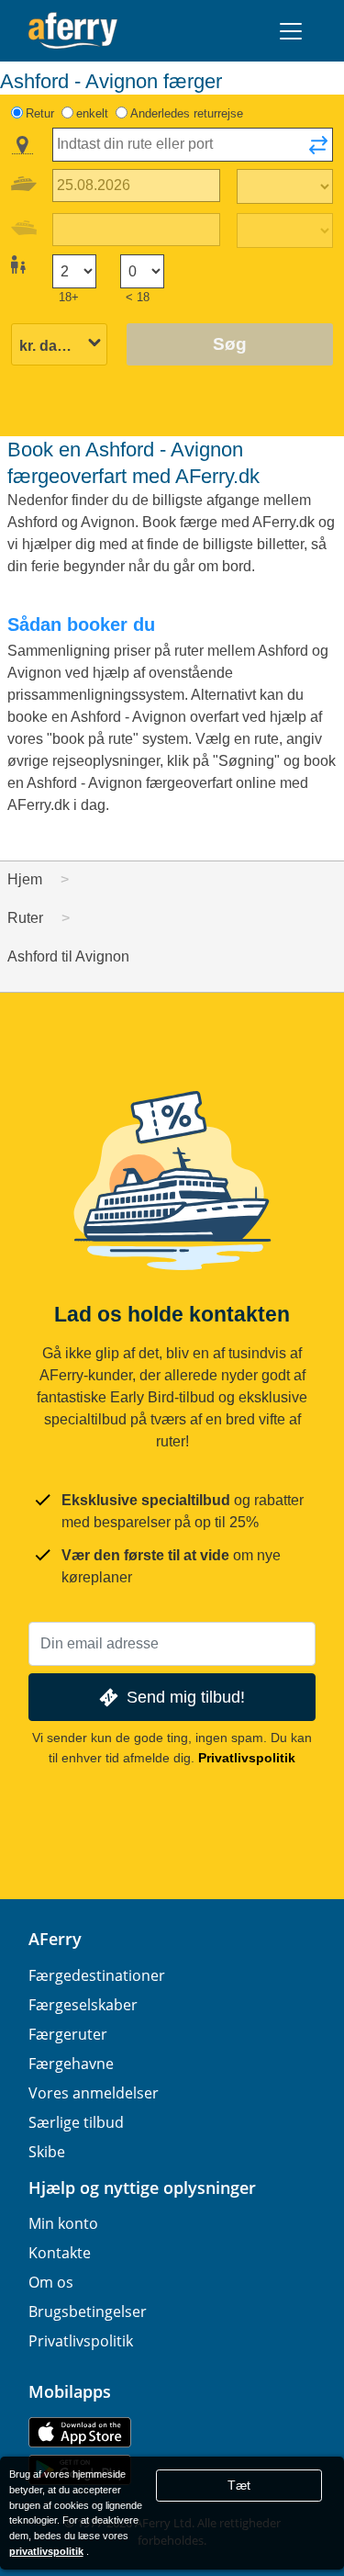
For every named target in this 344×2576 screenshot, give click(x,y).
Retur (40, 113)
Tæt (239, 2485)
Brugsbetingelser (88, 2312)
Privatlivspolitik (247, 1758)
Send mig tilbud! (186, 1697)
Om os (51, 2282)
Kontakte (60, 2253)
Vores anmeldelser (94, 2093)
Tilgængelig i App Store (80, 2432)
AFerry (55, 1939)
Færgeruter (68, 2034)
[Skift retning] (318, 151)
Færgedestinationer (97, 1975)
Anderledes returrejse (187, 113)
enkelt (92, 113)
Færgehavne (71, 2064)
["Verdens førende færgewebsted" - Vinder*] (73, 31)
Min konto (63, 2223)
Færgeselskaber (83, 2005)
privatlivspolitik (46, 2551)
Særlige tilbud (76, 2122)
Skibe (47, 2152)
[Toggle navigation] (291, 31)
